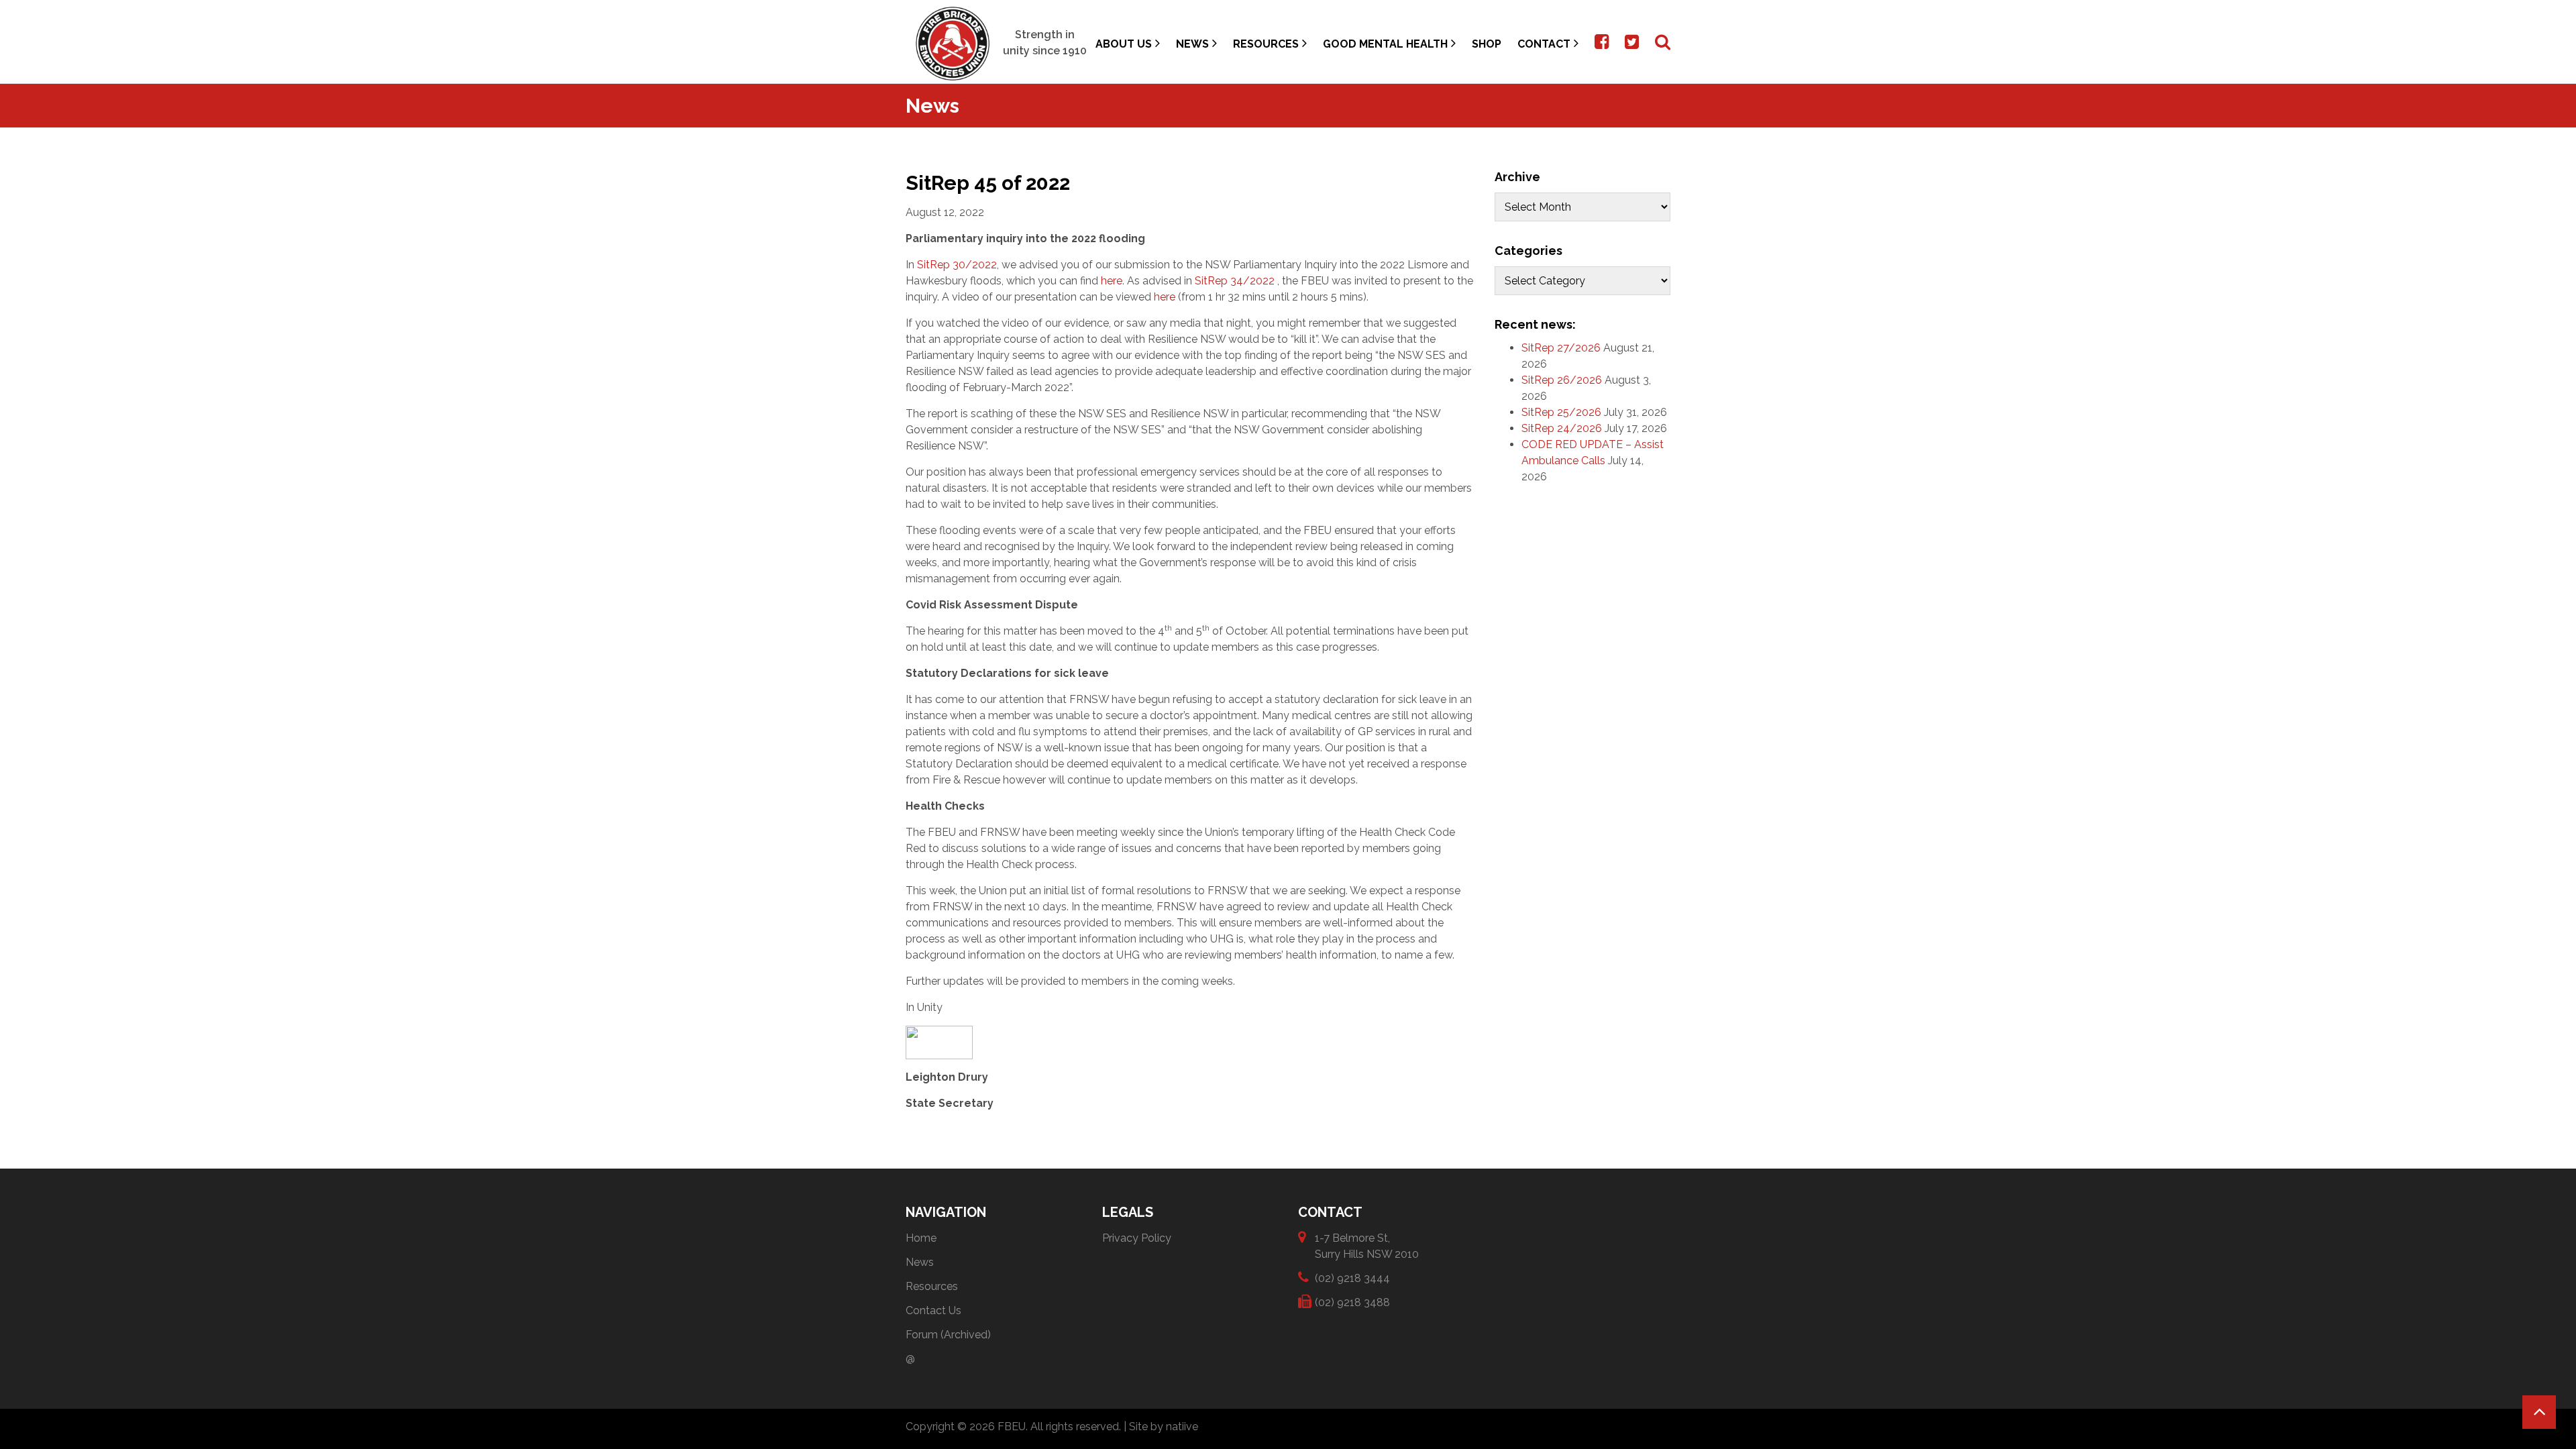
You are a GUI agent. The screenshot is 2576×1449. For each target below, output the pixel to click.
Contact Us (933, 1310)
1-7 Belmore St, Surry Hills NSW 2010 (1367, 1246)
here (1112, 281)
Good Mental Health (1385, 44)
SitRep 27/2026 (1561, 348)
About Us (1124, 44)
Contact (1544, 44)
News (1192, 44)
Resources (1266, 44)
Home (921, 1238)
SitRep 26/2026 (1562, 380)
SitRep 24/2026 (1562, 428)
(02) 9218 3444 (1352, 1278)
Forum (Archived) (948, 1335)
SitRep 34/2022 (1236, 281)
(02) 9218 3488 (1352, 1302)
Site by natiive (1164, 1427)
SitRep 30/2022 (957, 265)
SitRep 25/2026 (1561, 412)
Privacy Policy (1137, 1238)
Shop (1487, 44)
